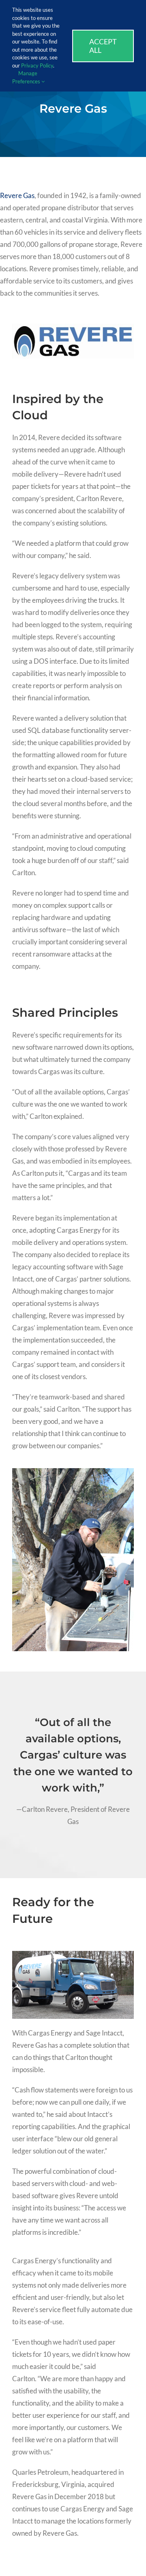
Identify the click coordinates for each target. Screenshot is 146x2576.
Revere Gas (17, 195)
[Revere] (73, 327)
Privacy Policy (37, 65)
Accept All (103, 46)
